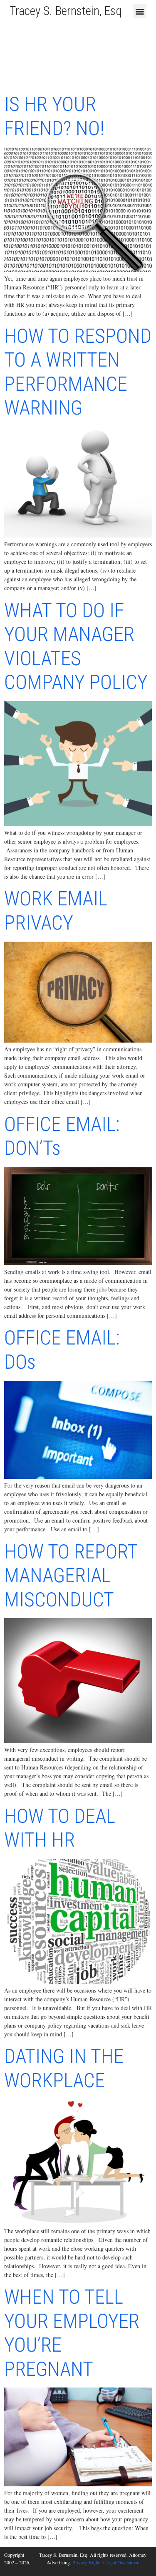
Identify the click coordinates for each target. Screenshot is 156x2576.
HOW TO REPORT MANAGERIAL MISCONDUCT (71, 1576)
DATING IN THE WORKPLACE (64, 2068)
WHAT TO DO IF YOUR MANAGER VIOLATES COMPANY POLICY (76, 646)
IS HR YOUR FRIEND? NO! (54, 116)
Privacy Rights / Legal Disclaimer (105, 2562)
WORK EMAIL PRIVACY (56, 911)
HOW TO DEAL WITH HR (60, 1828)
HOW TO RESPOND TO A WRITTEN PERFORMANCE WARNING (78, 372)
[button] (140, 11)
